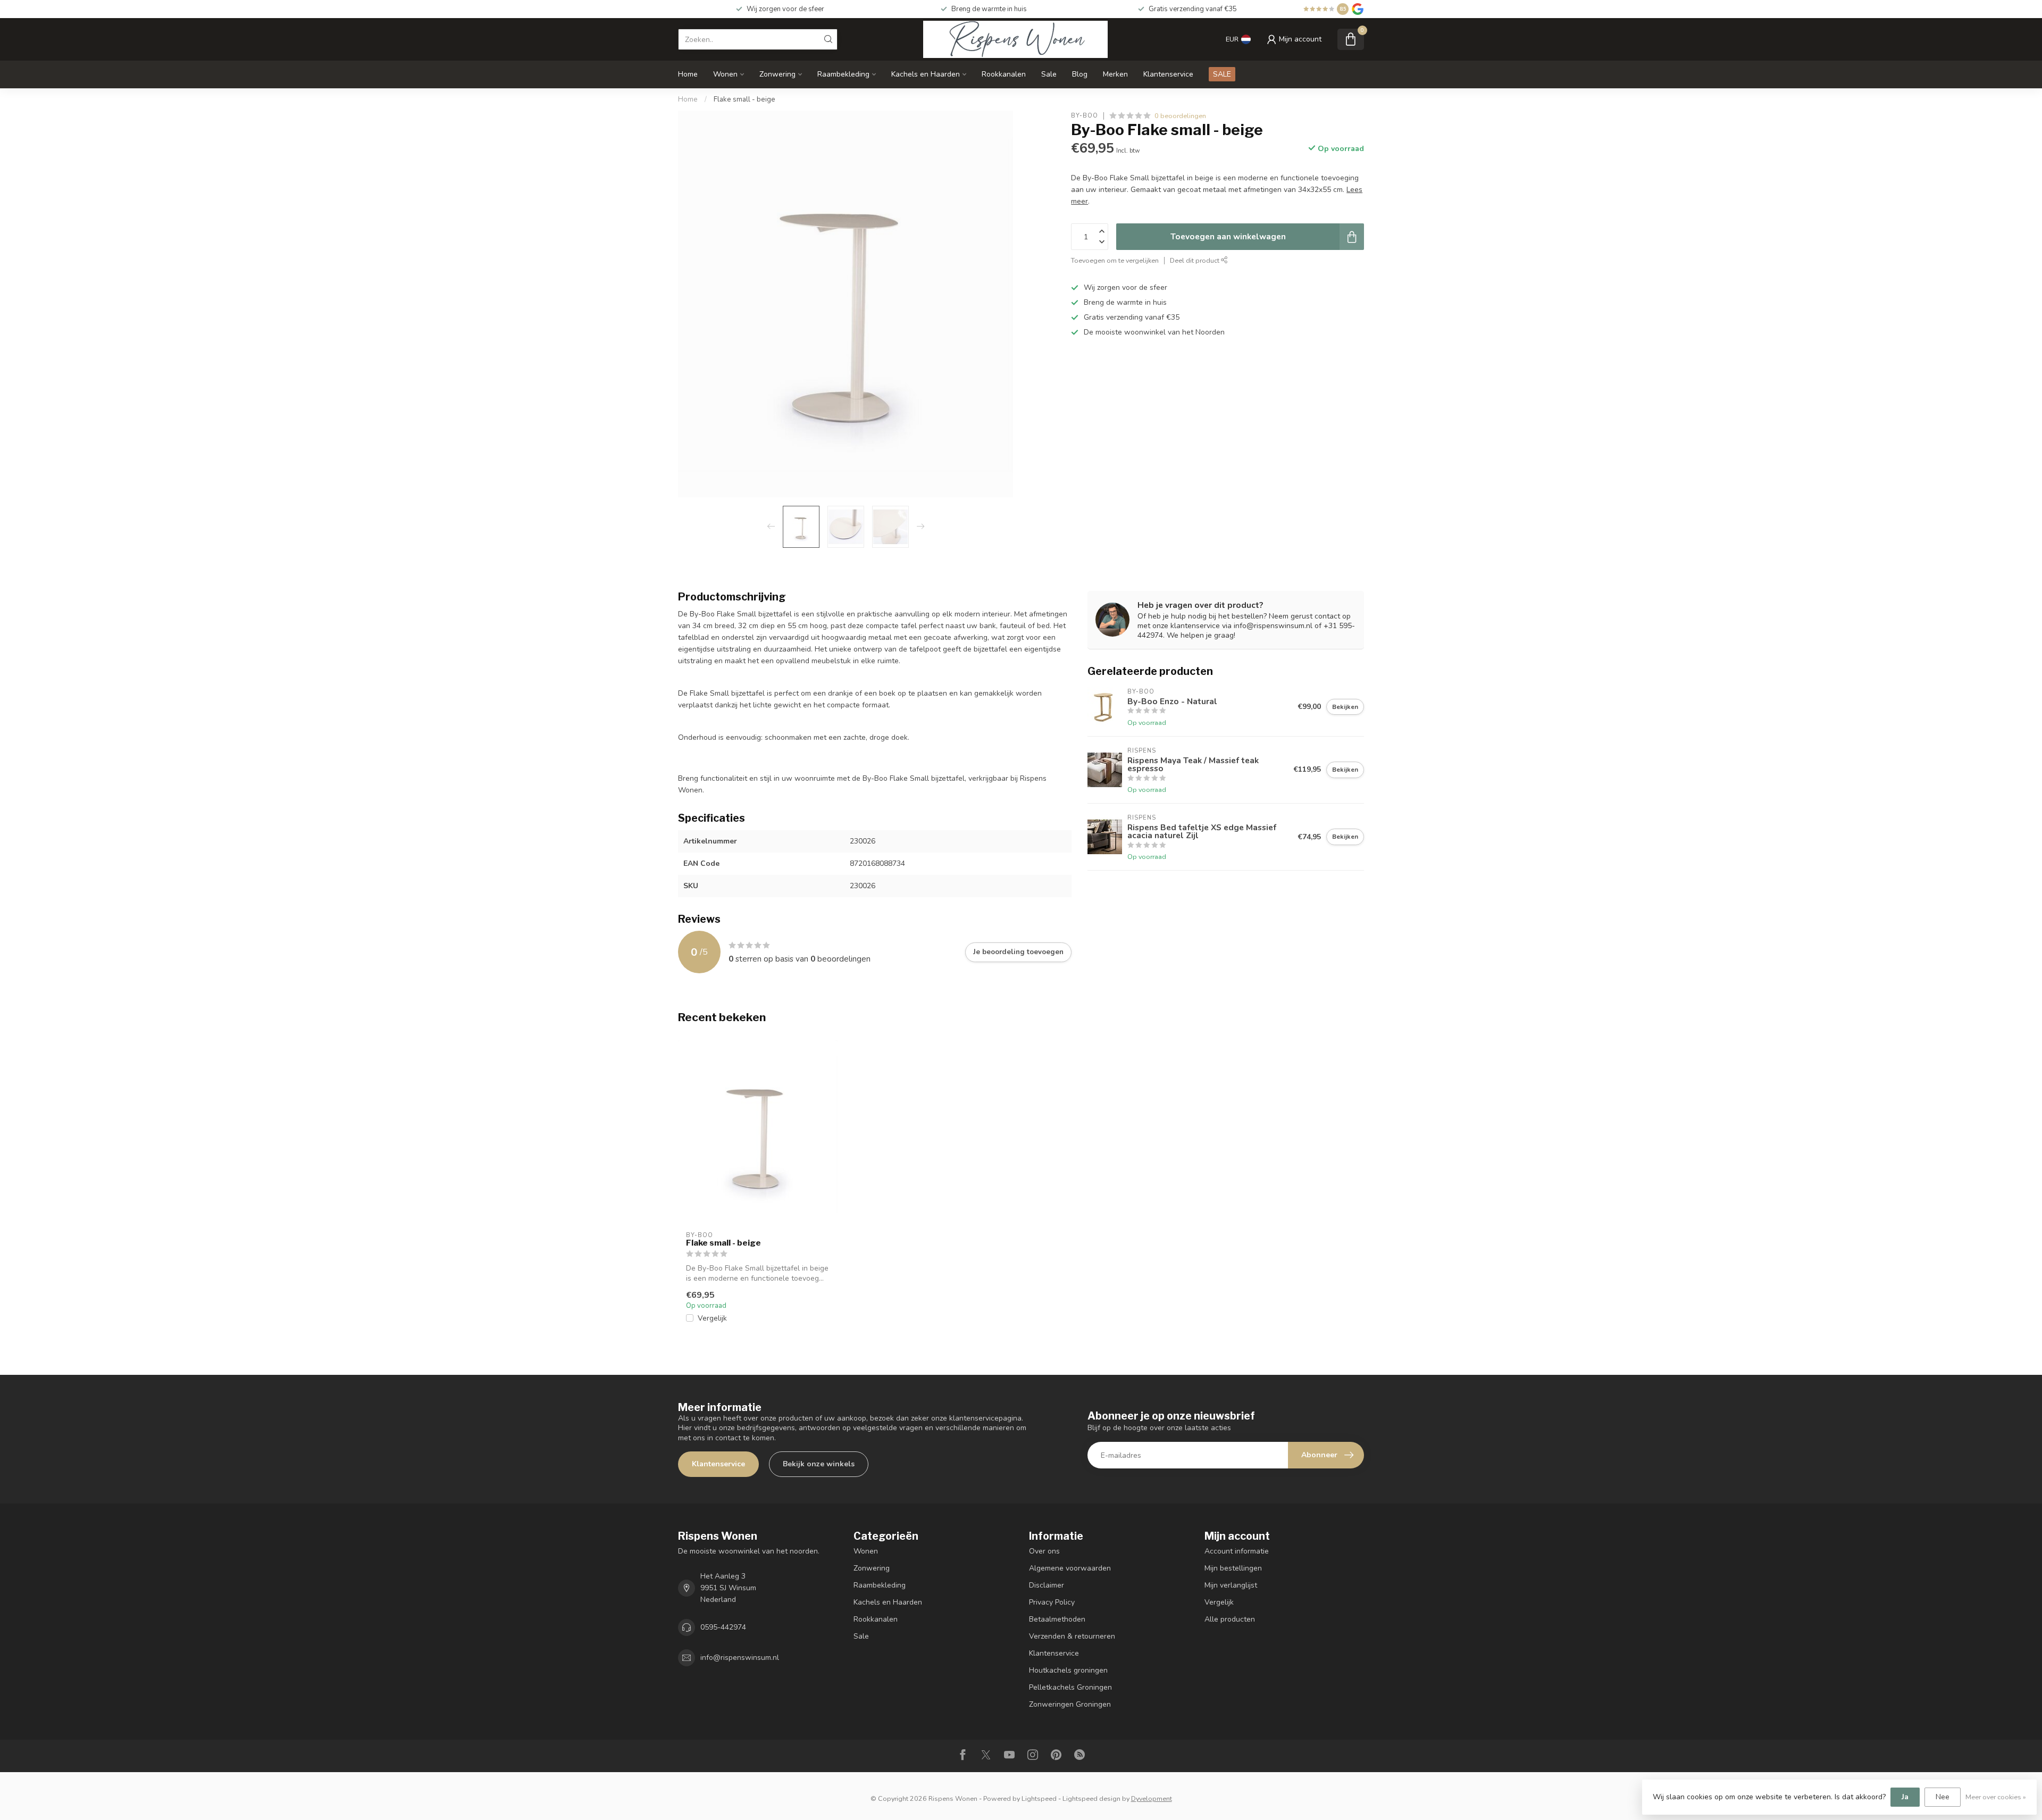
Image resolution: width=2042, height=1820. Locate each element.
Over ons (1044, 1551)
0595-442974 (723, 1627)
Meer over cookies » (1996, 1797)
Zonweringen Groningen (1070, 1704)
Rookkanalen (1004, 74)
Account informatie (1237, 1551)
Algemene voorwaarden (1070, 1568)
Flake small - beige (744, 99)
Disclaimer (1047, 1585)
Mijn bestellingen (1233, 1568)
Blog (1080, 74)
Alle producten (1230, 1619)
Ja (1905, 1797)
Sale (1049, 74)
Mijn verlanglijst (1231, 1585)
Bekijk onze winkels (819, 1464)
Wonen (725, 74)
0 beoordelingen (1180, 116)
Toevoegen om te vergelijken (1115, 260)
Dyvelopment (1152, 1798)
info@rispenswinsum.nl (740, 1658)
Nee (1943, 1797)
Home (688, 74)
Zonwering (777, 74)
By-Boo (1085, 116)
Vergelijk (712, 1318)
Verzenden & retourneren (1072, 1636)
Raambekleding (843, 74)
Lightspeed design (1091, 1798)
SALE (1222, 74)
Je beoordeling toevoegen (1018, 952)
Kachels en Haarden (926, 74)
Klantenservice (1168, 74)
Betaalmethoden (1057, 1619)
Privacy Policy (1052, 1602)
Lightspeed (1039, 1798)
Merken (1115, 74)
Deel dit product (1195, 260)
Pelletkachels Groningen (1070, 1687)
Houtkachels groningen (1068, 1670)
